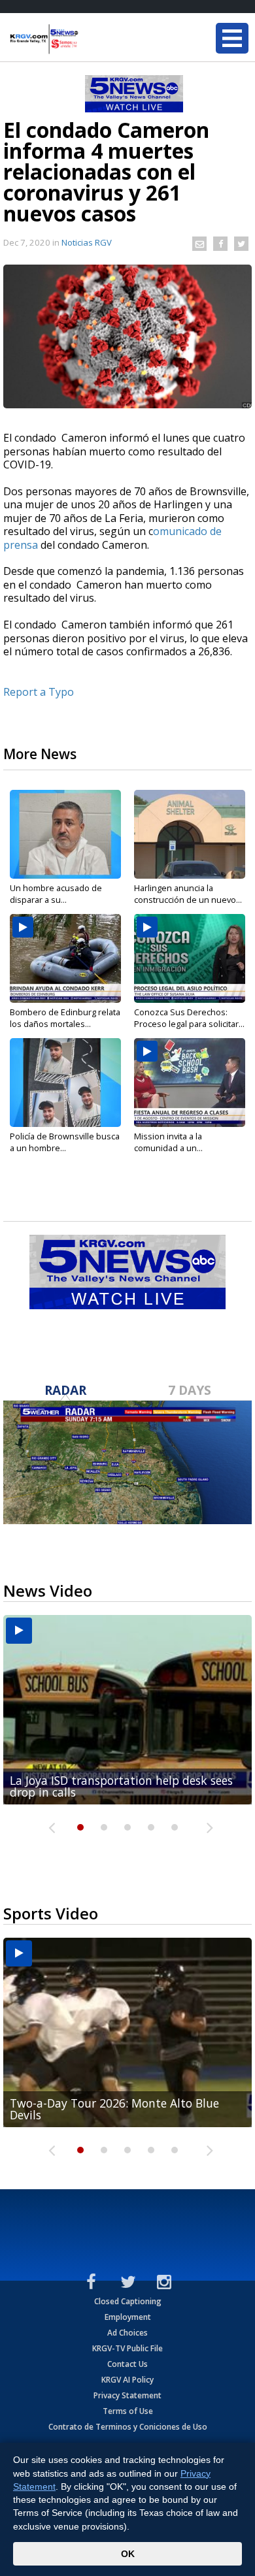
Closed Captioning (128, 2301)
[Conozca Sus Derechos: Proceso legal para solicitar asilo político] (190, 958)
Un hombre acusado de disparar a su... (56, 894)
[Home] (88, 39)
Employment (128, 2317)
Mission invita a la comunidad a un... (168, 1142)
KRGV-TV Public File (127, 2348)
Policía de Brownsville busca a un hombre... (65, 1142)
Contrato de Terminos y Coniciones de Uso (128, 2427)
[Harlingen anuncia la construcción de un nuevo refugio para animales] (190, 834)
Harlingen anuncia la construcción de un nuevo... (188, 894)
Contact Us (127, 2364)
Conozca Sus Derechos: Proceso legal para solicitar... (189, 1018)
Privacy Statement (127, 2395)
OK (128, 2554)
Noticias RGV (87, 242)
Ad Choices (127, 2333)
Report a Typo (39, 692)
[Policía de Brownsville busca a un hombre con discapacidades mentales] (65, 1083)
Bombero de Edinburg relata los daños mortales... (65, 1018)
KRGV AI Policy (127, 2380)
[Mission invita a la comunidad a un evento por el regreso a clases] (190, 1083)
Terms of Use (128, 2411)
